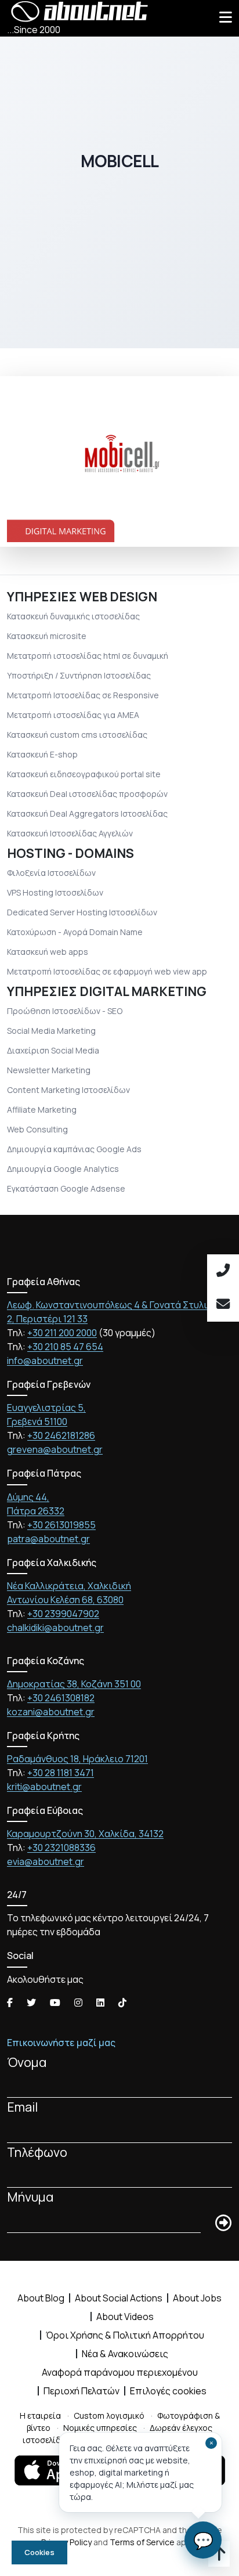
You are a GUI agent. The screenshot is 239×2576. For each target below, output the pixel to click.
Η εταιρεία (40, 2416)
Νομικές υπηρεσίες (100, 2428)
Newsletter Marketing (49, 1070)
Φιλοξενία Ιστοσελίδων (51, 873)
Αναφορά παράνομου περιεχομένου (120, 2372)
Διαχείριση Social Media (53, 1050)
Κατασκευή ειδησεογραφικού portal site (84, 774)
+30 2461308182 (61, 1698)
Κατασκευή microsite (47, 636)
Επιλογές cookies (168, 2391)
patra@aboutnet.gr (48, 1539)
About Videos (125, 2317)
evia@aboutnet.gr (46, 1861)
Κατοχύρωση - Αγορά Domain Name (75, 932)
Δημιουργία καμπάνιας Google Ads (74, 1149)
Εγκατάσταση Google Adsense (66, 1188)
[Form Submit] (223, 2224)
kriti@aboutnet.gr (44, 1787)
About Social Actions (119, 2298)
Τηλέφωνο (37, 2152)
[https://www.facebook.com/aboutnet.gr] (10, 2003)
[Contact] (223, 1305)
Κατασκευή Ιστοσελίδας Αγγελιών (70, 833)
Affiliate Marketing (42, 1110)
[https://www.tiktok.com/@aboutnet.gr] (122, 2003)
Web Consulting (37, 1129)
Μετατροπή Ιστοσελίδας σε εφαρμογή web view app (107, 971)
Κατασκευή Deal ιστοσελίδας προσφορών (87, 794)
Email (22, 2107)
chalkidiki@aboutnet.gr (55, 1628)
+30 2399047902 (63, 1614)
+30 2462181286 (61, 1435)
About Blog (41, 2298)
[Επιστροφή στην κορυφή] (219, 2556)
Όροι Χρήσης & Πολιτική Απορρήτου (125, 2335)
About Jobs (197, 2298)
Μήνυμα (30, 2197)
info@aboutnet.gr (45, 1361)
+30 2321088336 (61, 1848)
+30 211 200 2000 (62, 1333)
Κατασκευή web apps (48, 952)
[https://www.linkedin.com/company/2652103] (100, 2003)
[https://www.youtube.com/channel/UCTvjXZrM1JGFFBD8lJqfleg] (55, 2003)
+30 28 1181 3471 (61, 1773)
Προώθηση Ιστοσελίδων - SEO (65, 1011)
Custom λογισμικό (109, 2416)
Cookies (39, 2552)
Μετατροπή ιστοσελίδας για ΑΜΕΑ (73, 715)
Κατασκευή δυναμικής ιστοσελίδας (73, 616)
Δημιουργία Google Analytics (63, 1169)
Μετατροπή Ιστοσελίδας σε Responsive (83, 695)
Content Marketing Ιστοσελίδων (68, 1090)
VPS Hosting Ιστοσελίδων (55, 892)
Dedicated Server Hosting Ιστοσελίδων (82, 912)
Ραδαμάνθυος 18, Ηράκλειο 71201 (77, 1759)
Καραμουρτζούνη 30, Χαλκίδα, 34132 (85, 1834)
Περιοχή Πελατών (82, 2391)
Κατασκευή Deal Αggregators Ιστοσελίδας (87, 813)
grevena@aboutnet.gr (55, 1449)
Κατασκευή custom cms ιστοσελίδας (77, 735)
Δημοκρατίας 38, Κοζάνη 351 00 (74, 1684)
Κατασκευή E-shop (42, 754)
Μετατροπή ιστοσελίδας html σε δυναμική (88, 656)
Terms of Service (142, 2542)
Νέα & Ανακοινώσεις (125, 2354)
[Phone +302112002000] (223, 1271)
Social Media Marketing (51, 1031)
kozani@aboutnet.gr (51, 1712)
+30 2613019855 (61, 1525)
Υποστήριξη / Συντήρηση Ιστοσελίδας (79, 675)
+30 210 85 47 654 (65, 1347)
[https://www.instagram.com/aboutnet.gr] (78, 2003)
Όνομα (27, 2062)
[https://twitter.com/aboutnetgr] (31, 2003)
